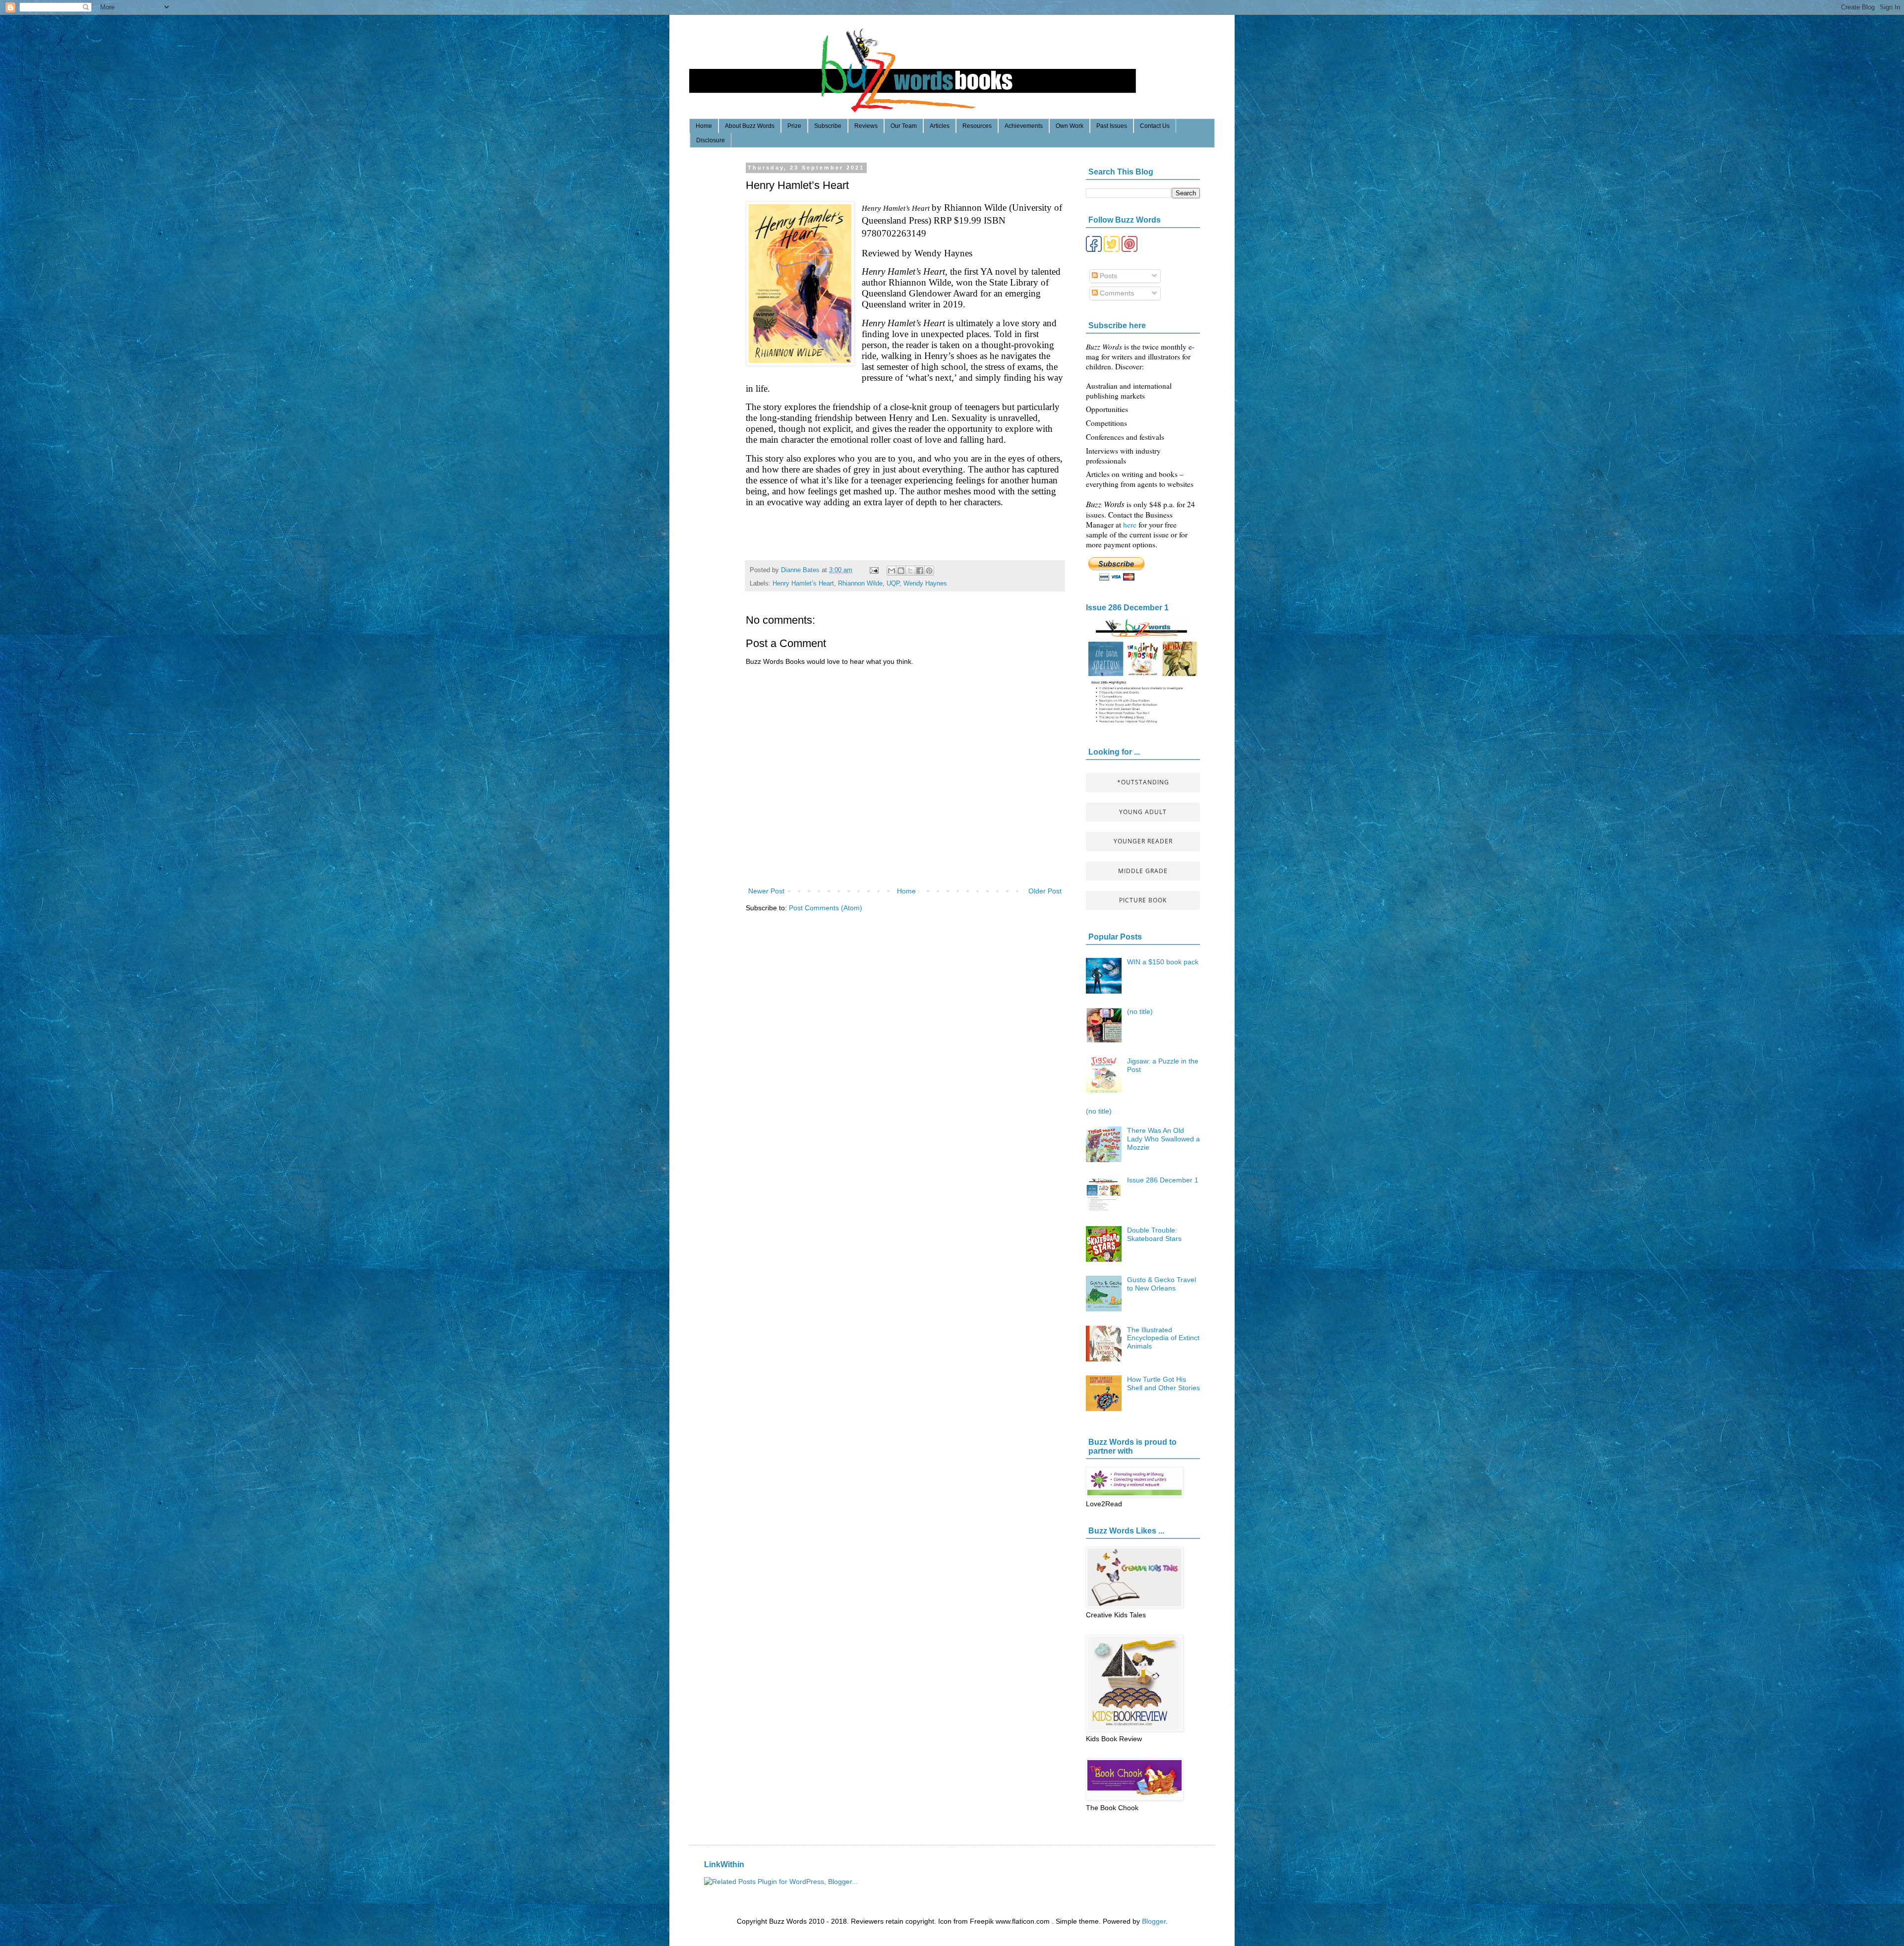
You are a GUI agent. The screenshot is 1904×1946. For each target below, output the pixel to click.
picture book (1143, 900)
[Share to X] (910, 571)
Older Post (1045, 891)
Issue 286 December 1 (1127, 607)
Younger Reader (1143, 841)
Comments (1116, 293)
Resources (977, 126)
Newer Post (766, 891)
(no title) (1140, 1011)
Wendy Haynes (925, 584)
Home (704, 126)
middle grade (1143, 871)
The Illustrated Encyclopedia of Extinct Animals (1163, 1338)
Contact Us (1155, 126)
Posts (1107, 276)
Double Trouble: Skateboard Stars (1154, 1234)
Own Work (1070, 126)
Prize (794, 126)
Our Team (904, 126)
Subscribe (828, 126)
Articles (940, 126)
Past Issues (1112, 126)
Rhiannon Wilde (860, 584)
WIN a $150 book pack (1163, 962)
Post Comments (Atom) (826, 908)
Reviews (866, 126)
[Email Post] (874, 570)
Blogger (1154, 1921)
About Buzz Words (750, 126)
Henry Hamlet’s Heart (803, 584)
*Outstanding (1143, 782)
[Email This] (892, 571)
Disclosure (711, 140)
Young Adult (1143, 812)
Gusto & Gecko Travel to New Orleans (1161, 1284)
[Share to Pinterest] (929, 571)
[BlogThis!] (901, 571)
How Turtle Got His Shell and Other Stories (1163, 1384)
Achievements (1024, 126)
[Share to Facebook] (920, 571)
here (1131, 525)
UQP (893, 584)
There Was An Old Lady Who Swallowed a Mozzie (1163, 1139)
